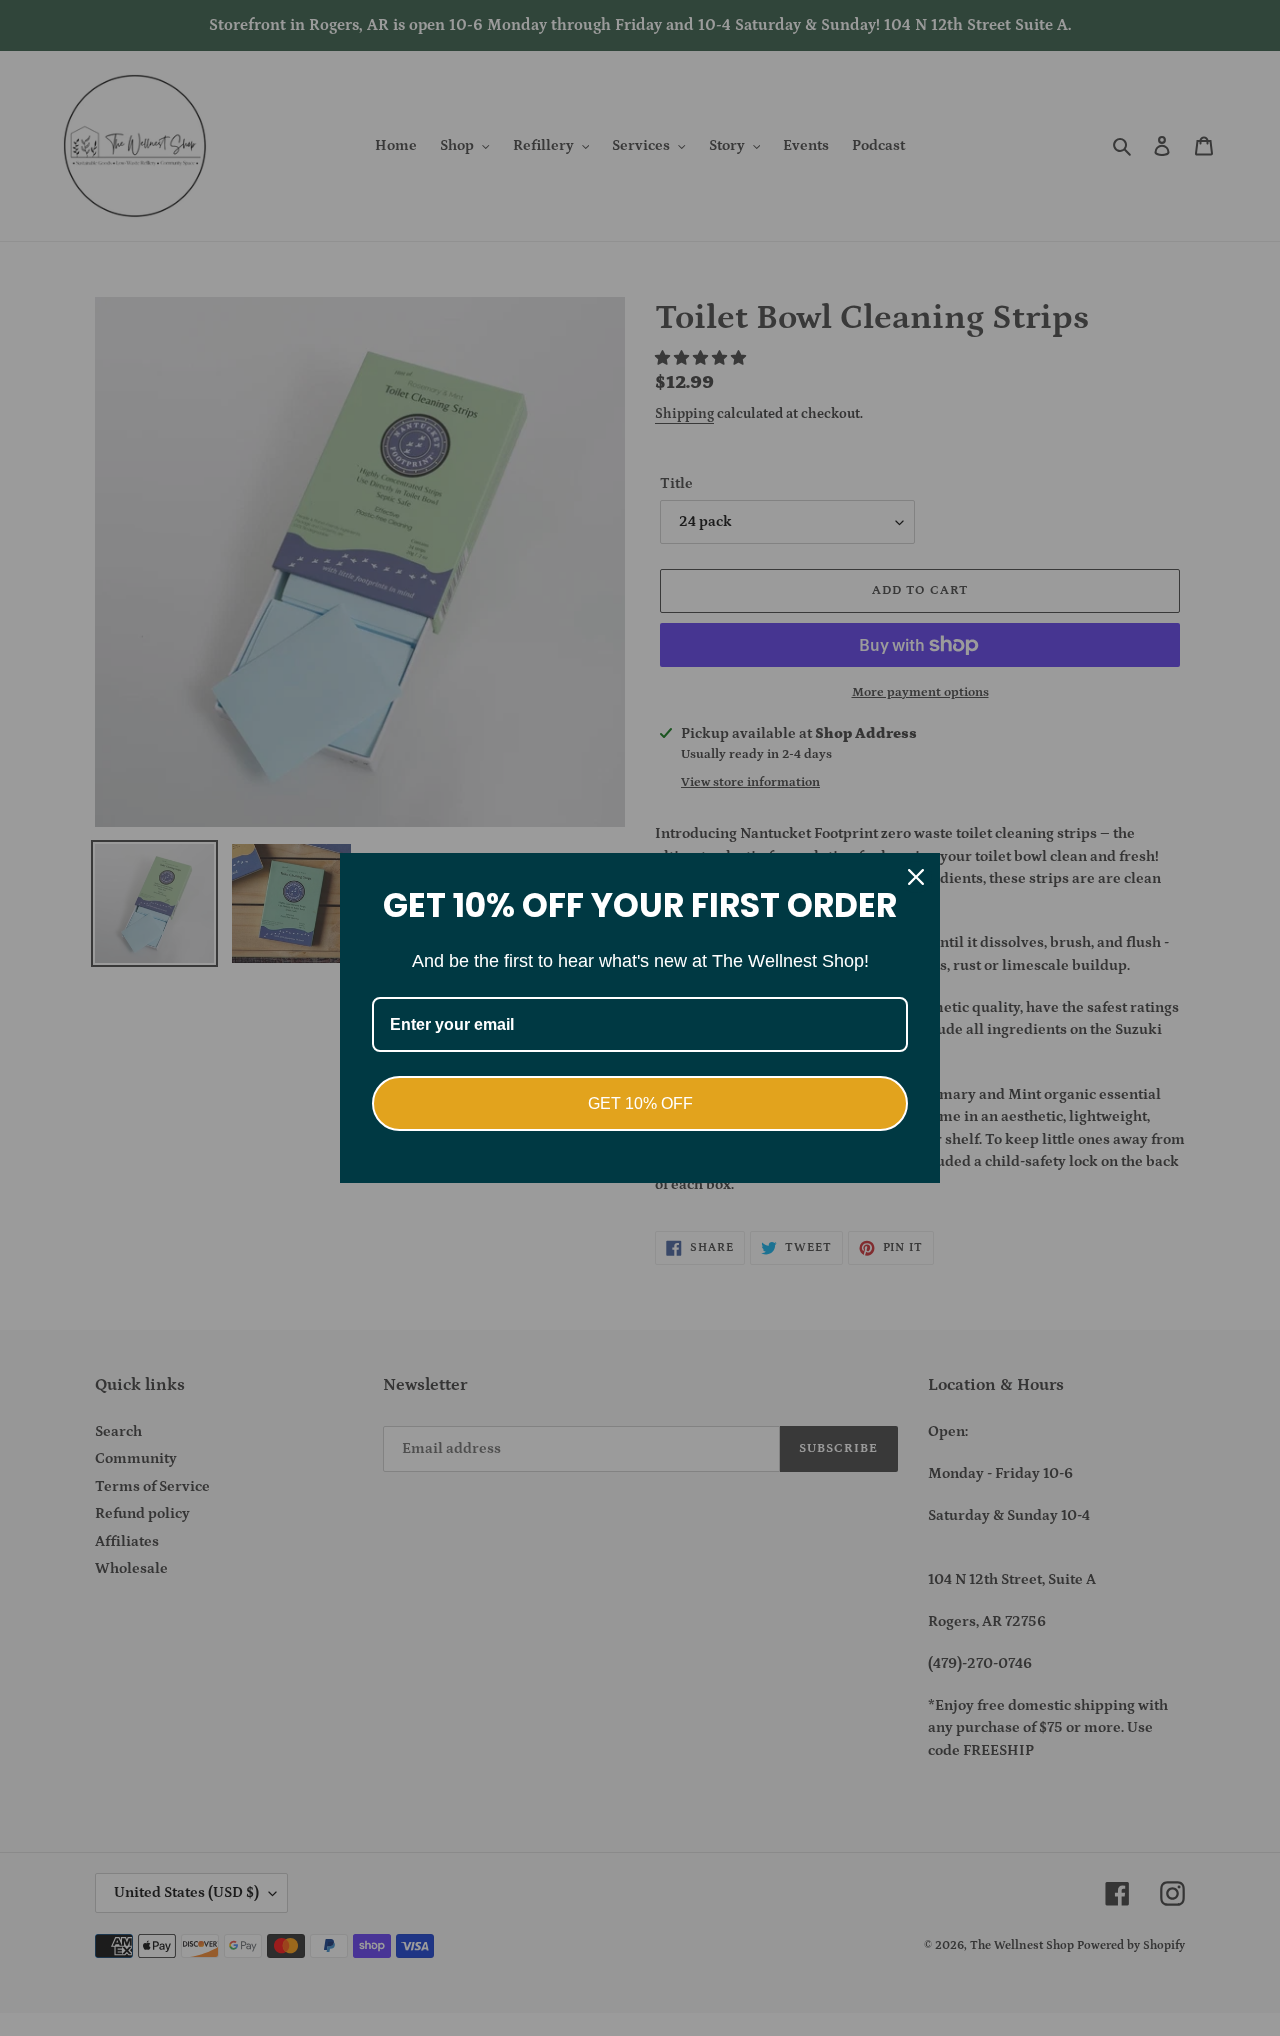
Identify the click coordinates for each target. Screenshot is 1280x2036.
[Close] (916, 877)
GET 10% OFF (640, 1103)
